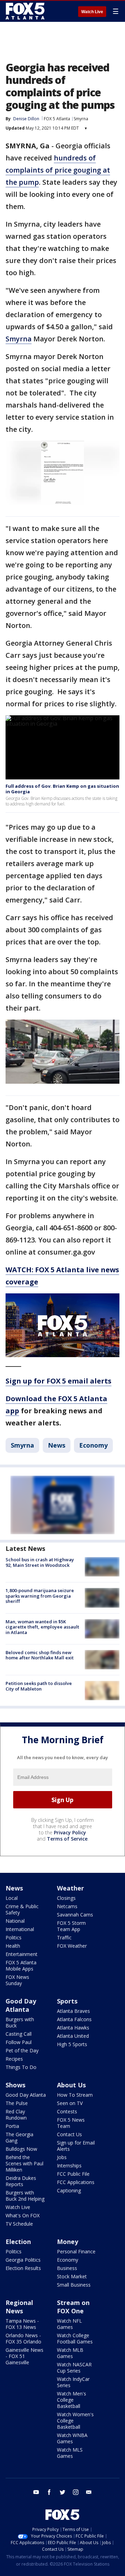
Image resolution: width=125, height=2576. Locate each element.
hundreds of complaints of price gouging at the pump (58, 170)
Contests (67, 2111)
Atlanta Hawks (73, 2028)
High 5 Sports (72, 2044)
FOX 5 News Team (71, 2123)
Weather (70, 1888)
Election (18, 2242)
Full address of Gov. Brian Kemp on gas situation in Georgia (62, 789)
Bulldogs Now (21, 2149)
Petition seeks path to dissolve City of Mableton (39, 1686)
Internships (69, 2165)
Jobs (62, 2157)
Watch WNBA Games (72, 2438)
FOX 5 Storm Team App (71, 1926)
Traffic (64, 1937)
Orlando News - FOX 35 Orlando (23, 2338)
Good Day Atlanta (21, 2005)
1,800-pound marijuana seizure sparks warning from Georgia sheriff (40, 1596)
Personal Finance (76, 2251)
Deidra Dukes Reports (21, 2181)
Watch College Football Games (75, 2338)
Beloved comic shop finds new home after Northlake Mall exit (40, 1655)
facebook (49, 2492)
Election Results (23, 2268)
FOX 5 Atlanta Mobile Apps (21, 1966)
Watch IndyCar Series (73, 2382)
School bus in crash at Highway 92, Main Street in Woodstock (40, 1562)
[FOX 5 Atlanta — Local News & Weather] (26, 11)
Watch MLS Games (70, 2453)
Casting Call (19, 2034)
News (57, 1445)
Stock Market (72, 2276)
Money (68, 2242)
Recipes (14, 2059)
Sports (67, 2001)
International (20, 1929)
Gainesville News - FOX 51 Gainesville (24, 2356)
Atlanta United (73, 2036)
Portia (12, 2126)
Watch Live (92, 12)
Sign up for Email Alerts (76, 2146)
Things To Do (21, 2067)
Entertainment (22, 1954)
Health (13, 1946)
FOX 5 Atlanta (57, 119)
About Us (71, 2085)
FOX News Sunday (17, 1980)
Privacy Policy (70, 1832)
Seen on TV (70, 2103)
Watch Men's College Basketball (72, 2400)
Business (67, 2268)
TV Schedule (19, 2224)
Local (12, 1898)
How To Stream (75, 2095)
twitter (62, 2492)
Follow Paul (19, 2042)
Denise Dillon (26, 119)
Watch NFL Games (69, 2324)
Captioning (69, 2190)
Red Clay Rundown (16, 2115)
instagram (76, 2492)
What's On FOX (23, 2215)
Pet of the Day (22, 2050)
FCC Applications (76, 2182)
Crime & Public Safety (22, 1909)
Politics (14, 1937)
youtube (36, 2492)
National (15, 1921)
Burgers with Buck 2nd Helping (25, 2196)
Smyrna (81, 119)
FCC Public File (73, 2174)
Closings (66, 1898)
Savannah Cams (75, 1915)
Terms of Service (67, 1839)
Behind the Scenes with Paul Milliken (24, 2163)
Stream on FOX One (73, 2307)
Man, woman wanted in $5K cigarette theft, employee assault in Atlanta (42, 1627)
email (89, 2492)
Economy (93, 1445)
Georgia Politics (23, 2260)
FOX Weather (72, 1946)
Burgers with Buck (20, 2022)
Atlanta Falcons (74, 2019)
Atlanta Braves (73, 2011)
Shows (15, 2085)
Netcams (67, 1906)
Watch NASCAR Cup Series (74, 2368)
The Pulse (17, 2103)
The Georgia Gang (19, 2137)
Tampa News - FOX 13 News (22, 2324)
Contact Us (69, 2134)
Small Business (74, 2285)
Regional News (19, 2307)
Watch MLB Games (70, 2353)
